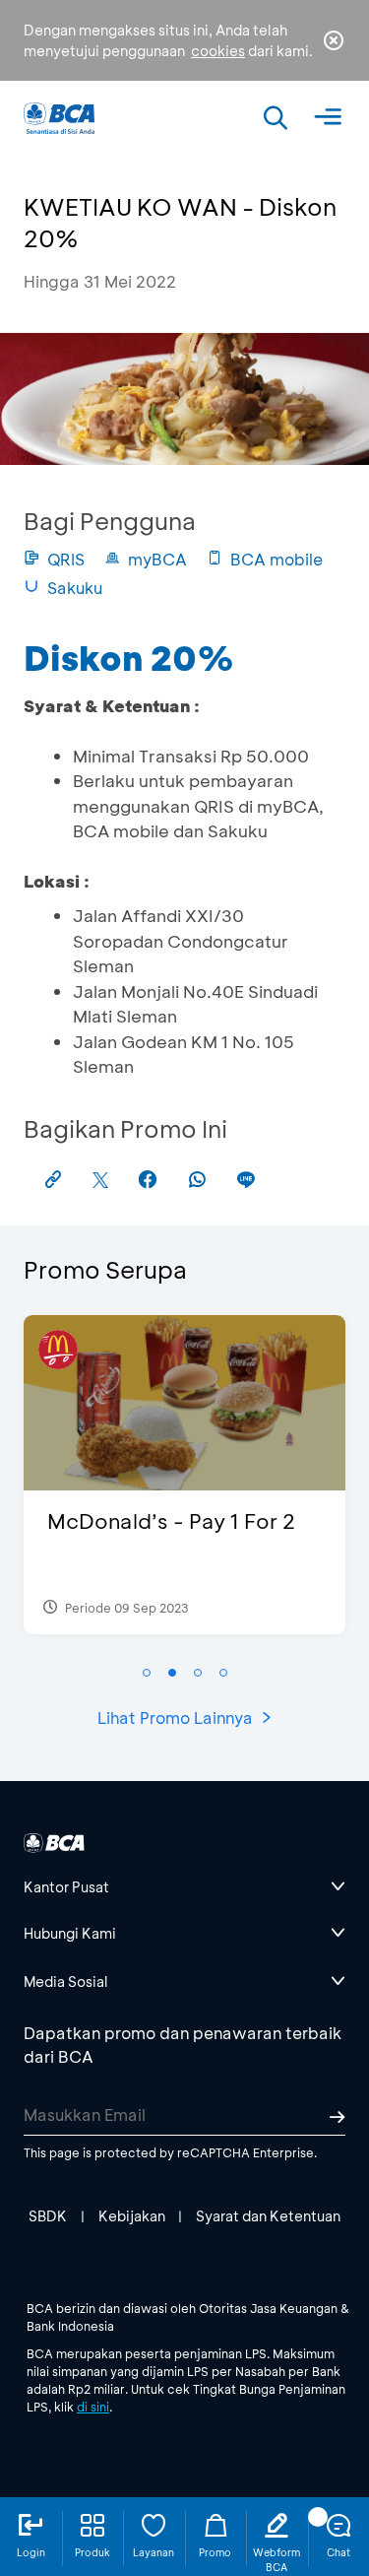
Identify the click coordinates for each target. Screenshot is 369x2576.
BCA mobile (277, 559)
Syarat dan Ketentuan (268, 2216)
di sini (93, 2407)
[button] (147, 1673)
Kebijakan (132, 2216)
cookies (218, 51)
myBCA (157, 559)
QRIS (66, 559)
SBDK (48, 2216)
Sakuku (75, 588)
